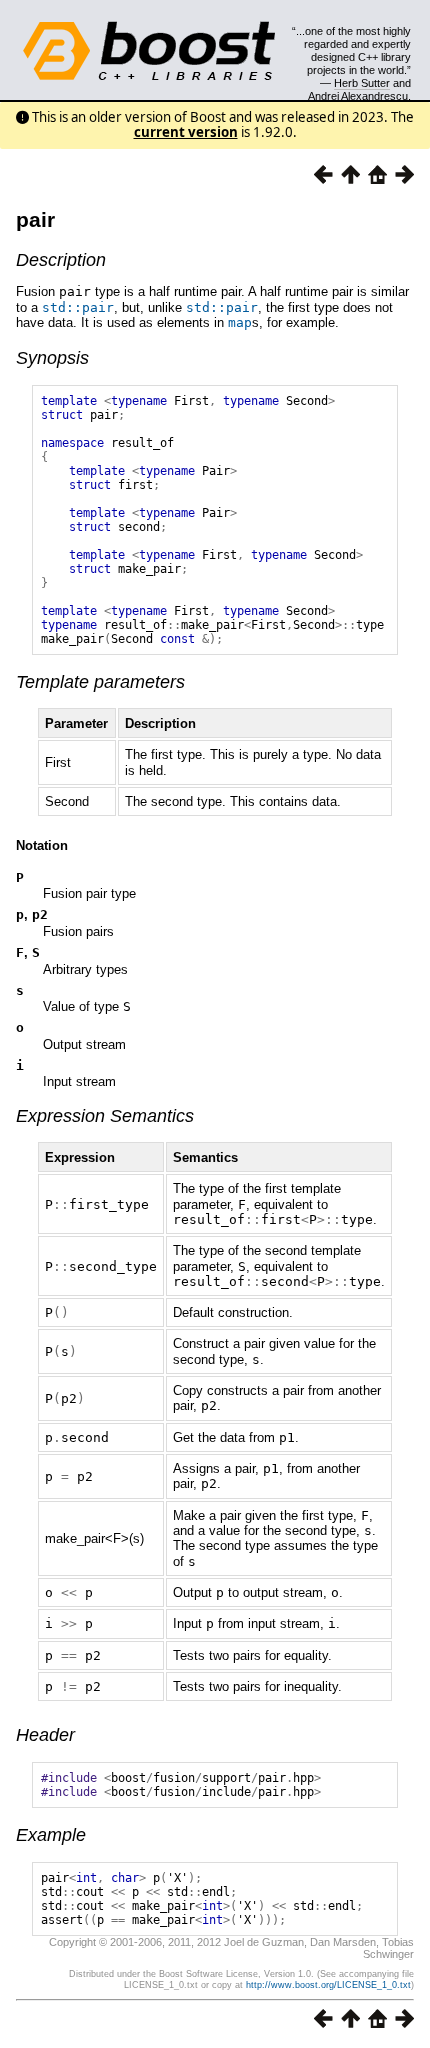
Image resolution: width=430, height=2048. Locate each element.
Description (61, 260)
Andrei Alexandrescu (358, 96)
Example (51, 1835)
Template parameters (100, 682)
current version (186, 132)
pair (35, 219)
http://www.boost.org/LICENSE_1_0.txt (328, 1985)
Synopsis (52, 358)
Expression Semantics (105, 1116)
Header (45, 1735)
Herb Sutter (362, 83)
